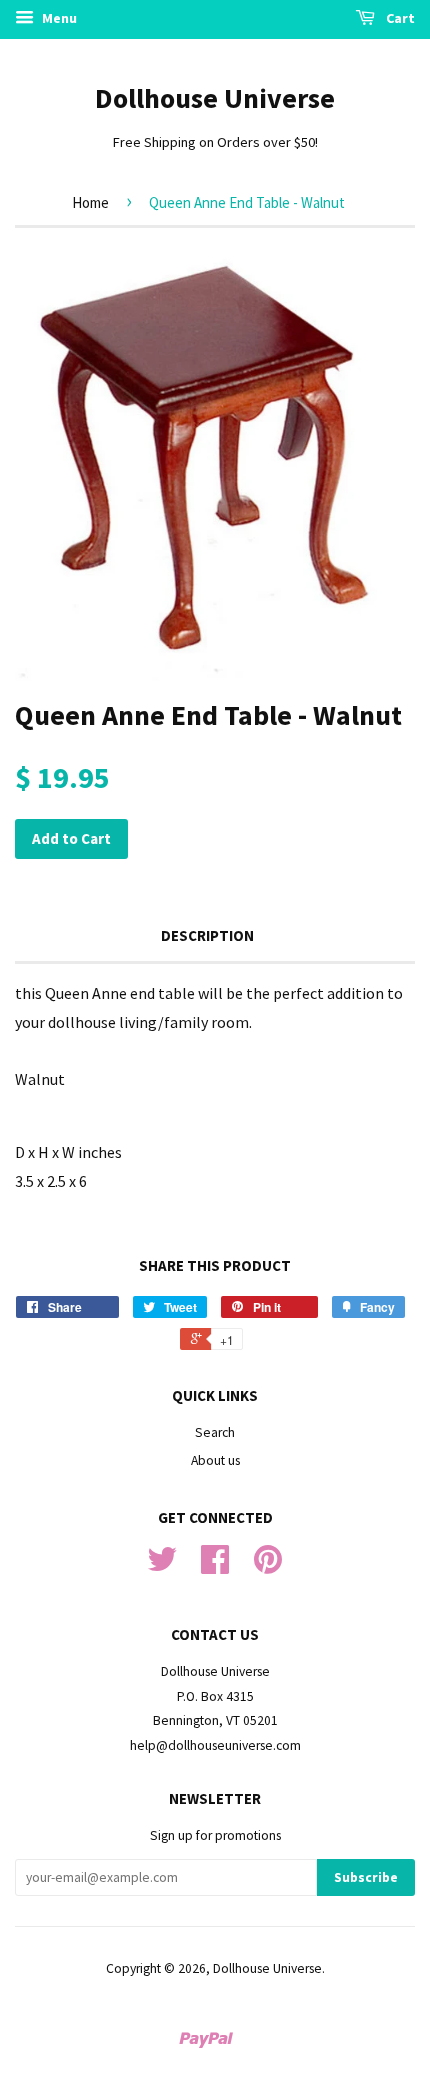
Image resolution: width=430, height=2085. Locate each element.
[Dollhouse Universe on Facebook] (215, 1566)
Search (215, 1432)
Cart (399, 18)
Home (90, 202)
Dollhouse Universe (215, 98)
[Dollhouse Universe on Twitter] (162, 1566)
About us (215, 1460)
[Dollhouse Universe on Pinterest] (268, 1566)
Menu (58, 18)
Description (207, 935)
